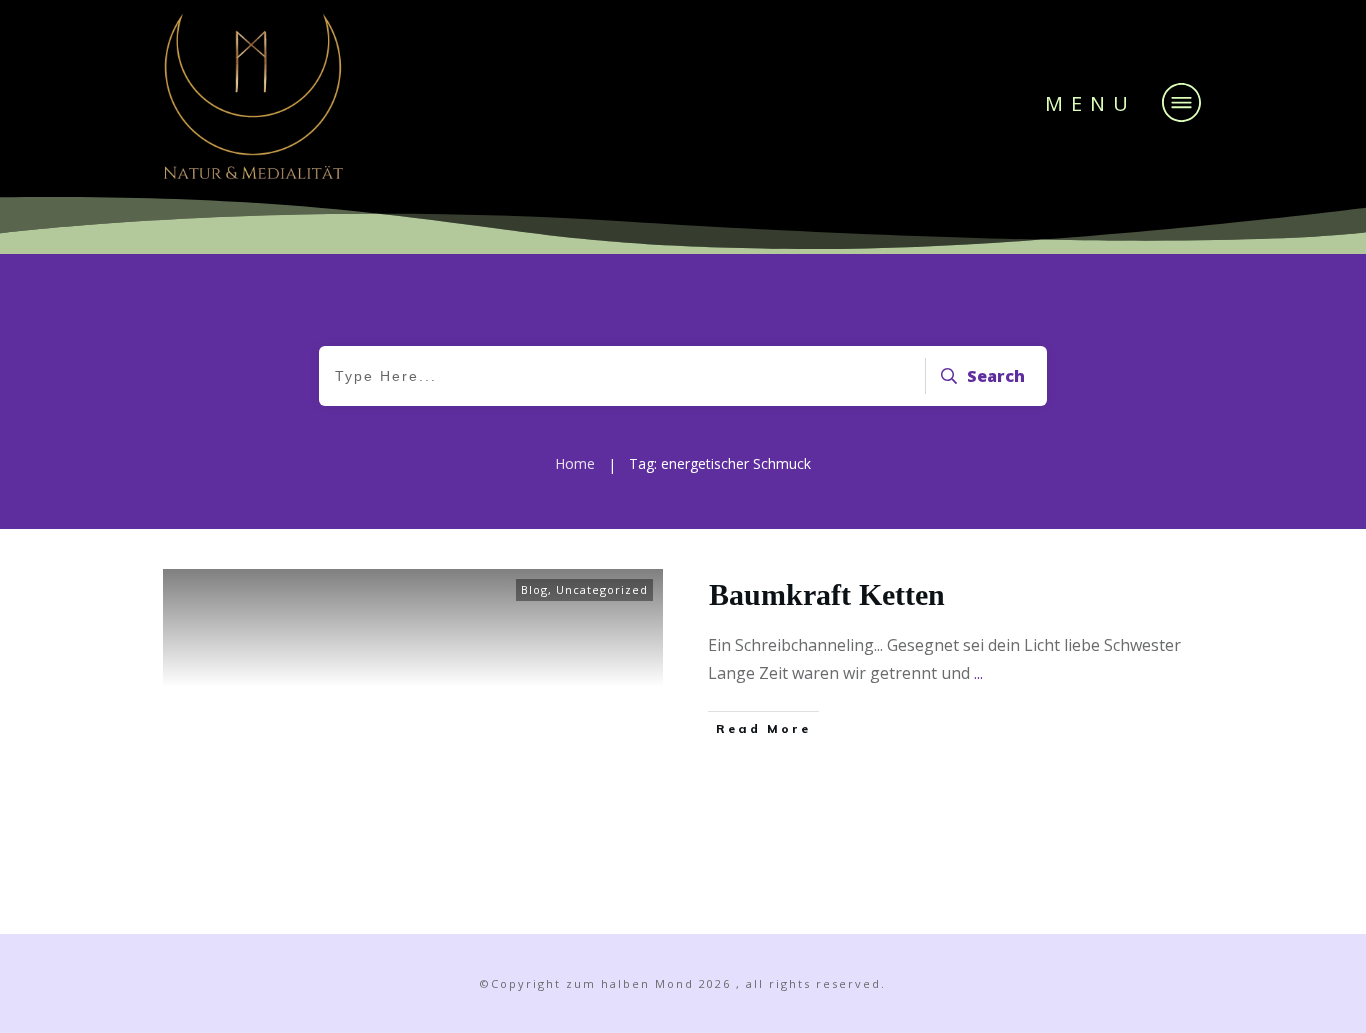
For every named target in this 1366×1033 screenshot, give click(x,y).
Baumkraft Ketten (827, 594)
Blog (534, 589)
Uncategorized (602, 589)
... (978, 673)
